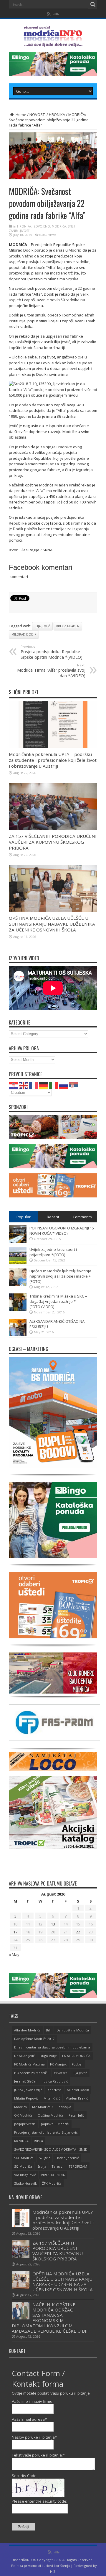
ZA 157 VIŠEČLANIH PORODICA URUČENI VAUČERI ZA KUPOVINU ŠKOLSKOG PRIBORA (53, 842)
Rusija (38, 2141)
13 (53, 1924)
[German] (44, 1085)
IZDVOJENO (41, 226)
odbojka (65, 2107)
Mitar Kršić (52, 2098)
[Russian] (64, 1085)
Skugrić (44, 2158)
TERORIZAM (78, 2166)
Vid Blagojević (25, 2175)
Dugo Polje (48, 2056)
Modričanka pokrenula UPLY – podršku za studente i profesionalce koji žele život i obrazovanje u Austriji (53, 760)
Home (20, 114)
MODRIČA (59, 226)
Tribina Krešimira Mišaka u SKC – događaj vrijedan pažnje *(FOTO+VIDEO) (58, 1301)
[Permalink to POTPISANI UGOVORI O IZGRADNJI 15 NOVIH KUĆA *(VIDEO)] (18, 1241)
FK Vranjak (58, 2064)
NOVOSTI (38, 114)
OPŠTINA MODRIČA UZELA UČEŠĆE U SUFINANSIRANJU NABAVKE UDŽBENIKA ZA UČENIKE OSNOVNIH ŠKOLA (52, 924)
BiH (49, 2030)
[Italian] (54, 1085)
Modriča (20, 2107)
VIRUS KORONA (53, 2175)
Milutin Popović (26, 2098)
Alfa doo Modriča (27, 2030)
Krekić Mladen (68, 626)
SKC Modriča (24, 2158)
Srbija (42, 2166)
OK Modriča (23, 2115)
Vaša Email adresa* (29, 2419)
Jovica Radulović (55, 2081)
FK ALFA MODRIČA (76, 2056)
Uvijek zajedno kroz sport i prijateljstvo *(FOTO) (53, 1252)
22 (78, 1932)
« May (14, 1955)
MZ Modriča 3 (43, 2107)
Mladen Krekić (77, 2098)
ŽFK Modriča (52, 2183)
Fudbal (77, 2064)
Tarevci (57, 2166)
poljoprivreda (25, 2124)
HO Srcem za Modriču (31, 2073)
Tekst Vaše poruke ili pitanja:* (38, 2455)
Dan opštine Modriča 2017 (34, 2039)
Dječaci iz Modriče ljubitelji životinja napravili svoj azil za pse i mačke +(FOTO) (60, 1276)
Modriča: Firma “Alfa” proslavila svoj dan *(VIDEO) (51, 671)
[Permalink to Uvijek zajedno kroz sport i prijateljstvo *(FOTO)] (18, 1263)
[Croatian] (14, 1085)
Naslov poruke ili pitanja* (34, 2437)
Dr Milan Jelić (24, 2056)
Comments (82, 1217)
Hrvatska (61, 2073)
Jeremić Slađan (26, 2081)
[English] (24, 1085)
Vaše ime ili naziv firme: (33, 2401)
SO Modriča (23, 2166)
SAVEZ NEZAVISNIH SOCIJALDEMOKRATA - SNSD (51, 2149)
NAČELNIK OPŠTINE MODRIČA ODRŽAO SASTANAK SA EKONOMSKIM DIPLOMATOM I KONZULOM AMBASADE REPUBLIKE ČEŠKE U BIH (51, 2318)
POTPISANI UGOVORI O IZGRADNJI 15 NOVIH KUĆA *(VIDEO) (62, 1231)
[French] (34, 1085)
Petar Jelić (76, 2115)
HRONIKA (57, 114)
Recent (53, 1217)
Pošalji (23, 2527)
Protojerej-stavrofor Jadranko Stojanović (46, 2132)
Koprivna (54, 2090)
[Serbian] (74, 1085)
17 (15, 1932)
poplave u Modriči (55, 2124)
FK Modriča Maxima (29, 2064)
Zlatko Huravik (25, 2183)
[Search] (93, 4)
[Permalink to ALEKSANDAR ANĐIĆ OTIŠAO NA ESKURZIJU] (18, 1335)
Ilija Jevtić (42, 626)
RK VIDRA (21, 2141)
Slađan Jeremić (67, 2158)
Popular (24, 1217)
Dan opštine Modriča (73, 2030)
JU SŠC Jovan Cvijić (28, 2090)
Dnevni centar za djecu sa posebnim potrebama (52, 2047)
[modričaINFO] (53, 42)
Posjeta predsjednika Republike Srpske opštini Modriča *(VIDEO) (52, 652)
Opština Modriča (50, 2115)
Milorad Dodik (24, 634)
